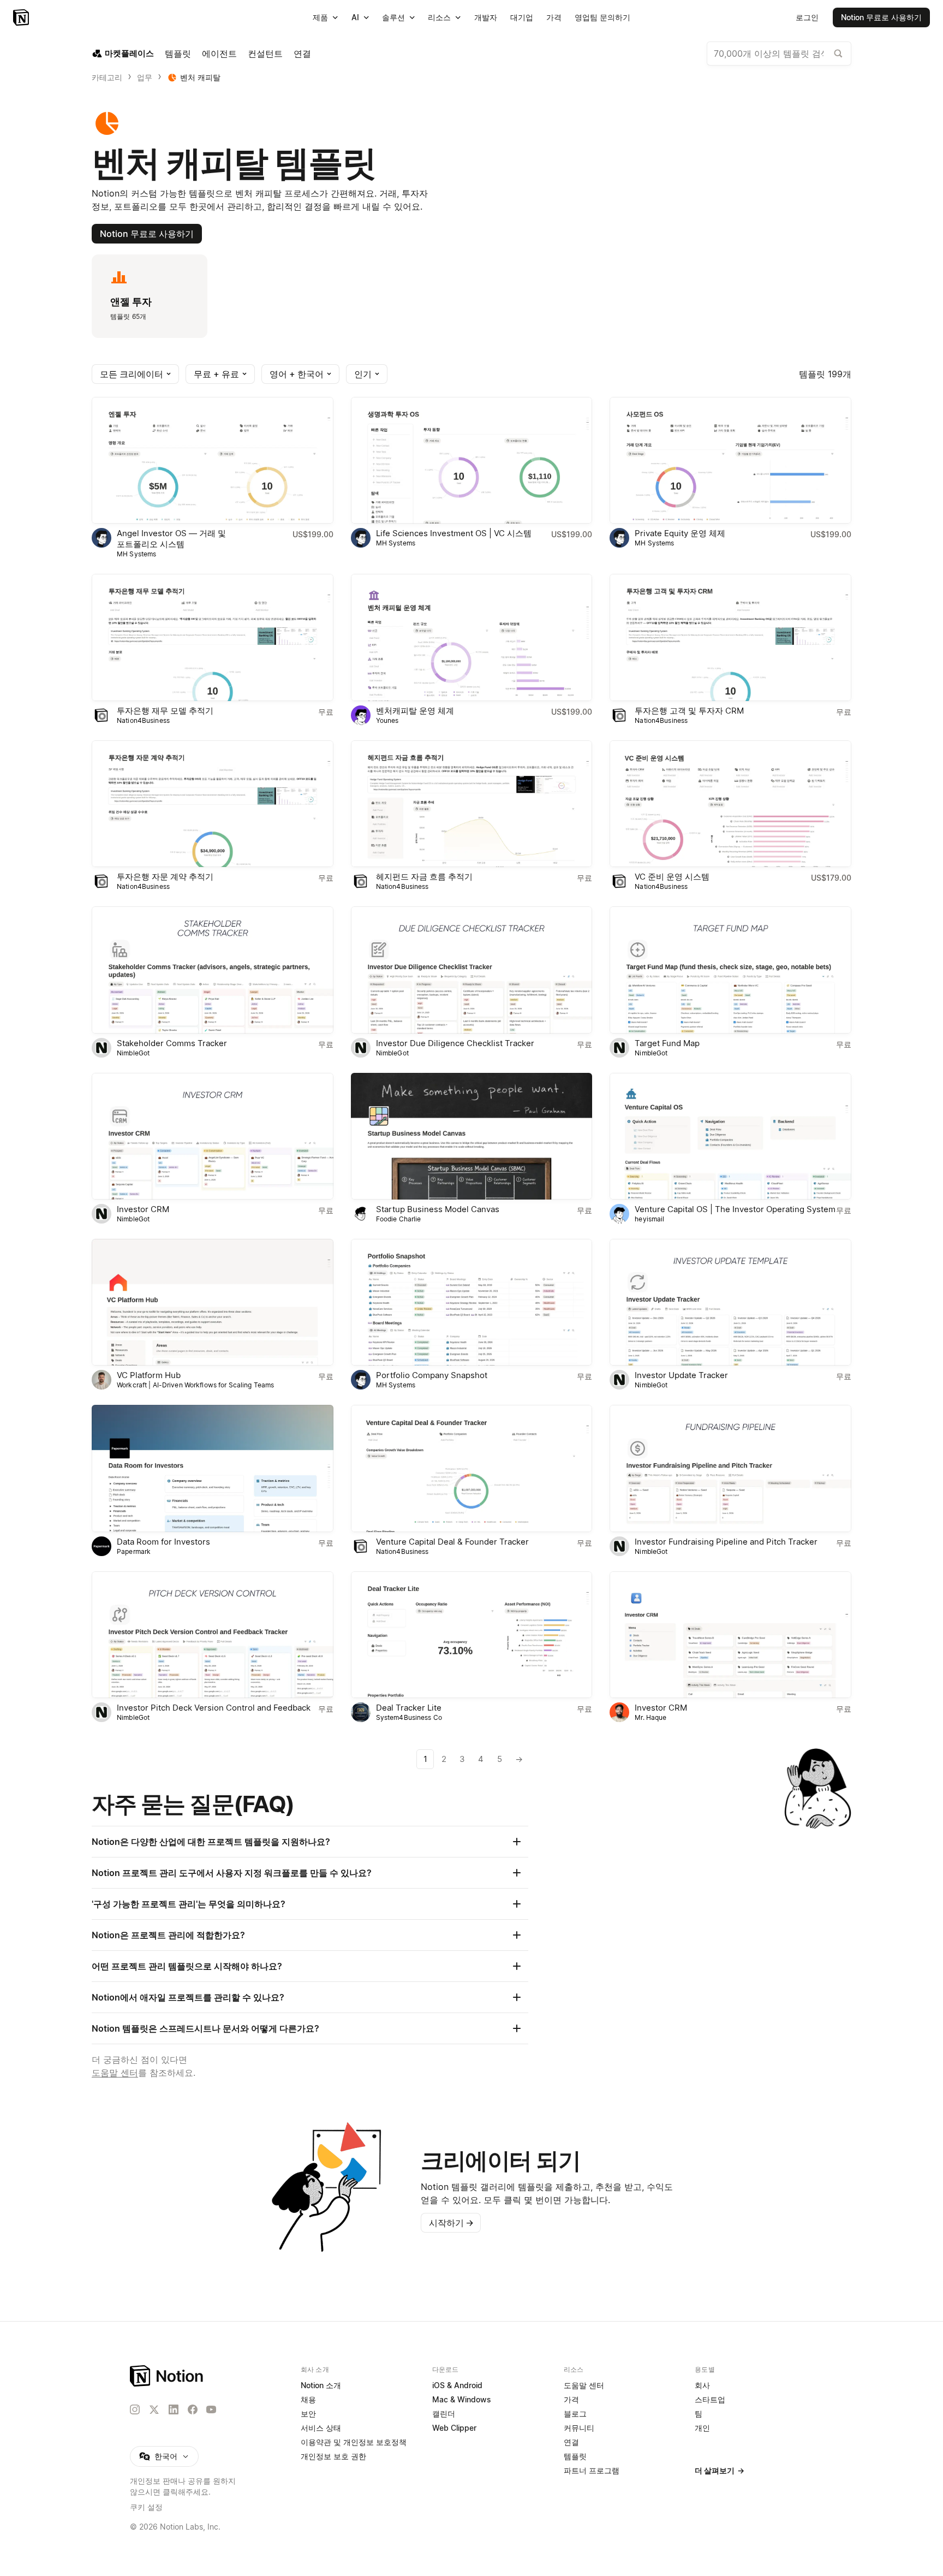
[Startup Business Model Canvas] (472, 1136)
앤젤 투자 (131, 302)
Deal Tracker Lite (409, 1708)
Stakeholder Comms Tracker (172, 1043)
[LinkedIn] (174, 2409)
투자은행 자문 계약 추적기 (165, 877)
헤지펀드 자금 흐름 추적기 (424, 877)
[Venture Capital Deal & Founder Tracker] (472, 1468)
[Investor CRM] (213, 1136)
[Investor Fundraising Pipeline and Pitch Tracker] (730, 1468)
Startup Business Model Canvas (438, 1209)
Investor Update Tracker (681, 1375)
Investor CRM (143, 1209)
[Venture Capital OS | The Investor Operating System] (730, 1136)
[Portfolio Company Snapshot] (472, 1302)
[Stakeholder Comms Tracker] (213, 970)
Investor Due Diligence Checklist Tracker (455, 1043)
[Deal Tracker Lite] (472, 1635)
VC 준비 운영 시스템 (672, 877)
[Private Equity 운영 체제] (730, 460)
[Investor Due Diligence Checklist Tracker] (472, 970)
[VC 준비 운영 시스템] (730, 804)
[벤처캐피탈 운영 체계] (472, 637)
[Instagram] (135, 2409)
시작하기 (451, 2223)
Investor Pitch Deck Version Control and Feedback (214, 1708)
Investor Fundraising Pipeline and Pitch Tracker (726, 1542)
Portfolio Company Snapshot (432, 1375)
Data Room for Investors (163, 1542)
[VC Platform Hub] (213, 1302)
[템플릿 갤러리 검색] (838, 54)
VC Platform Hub (149, 1375)
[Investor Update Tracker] (730, 1302)
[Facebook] (193, 2409)
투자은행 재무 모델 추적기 (165, 711)
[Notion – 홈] (22, 17)
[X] (154, 2410)
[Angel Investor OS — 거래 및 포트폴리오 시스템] (213, 460)
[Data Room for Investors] (213, 1468)
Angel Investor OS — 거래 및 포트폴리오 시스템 (171, 539)
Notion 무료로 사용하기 (147, 234)
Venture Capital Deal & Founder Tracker (452, 1542)
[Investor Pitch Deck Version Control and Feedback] (213, 1635)
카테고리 (107, 77)
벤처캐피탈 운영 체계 (415, 711)
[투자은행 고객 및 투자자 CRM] (730, 637)
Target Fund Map (667, 1043)
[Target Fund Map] (730, 970)
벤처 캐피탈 (200, 77)
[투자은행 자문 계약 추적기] (213, 804)
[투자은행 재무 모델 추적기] (213, 637)
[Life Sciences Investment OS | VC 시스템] (472, 460)
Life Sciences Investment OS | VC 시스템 (454, 533)
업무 (145, 77)
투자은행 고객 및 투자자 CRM (689, 711)
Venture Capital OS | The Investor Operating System (735, 1209)
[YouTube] (211, 2409)
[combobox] (779, 54)
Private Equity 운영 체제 (680, 533)
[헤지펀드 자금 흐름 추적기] (472, 804)
